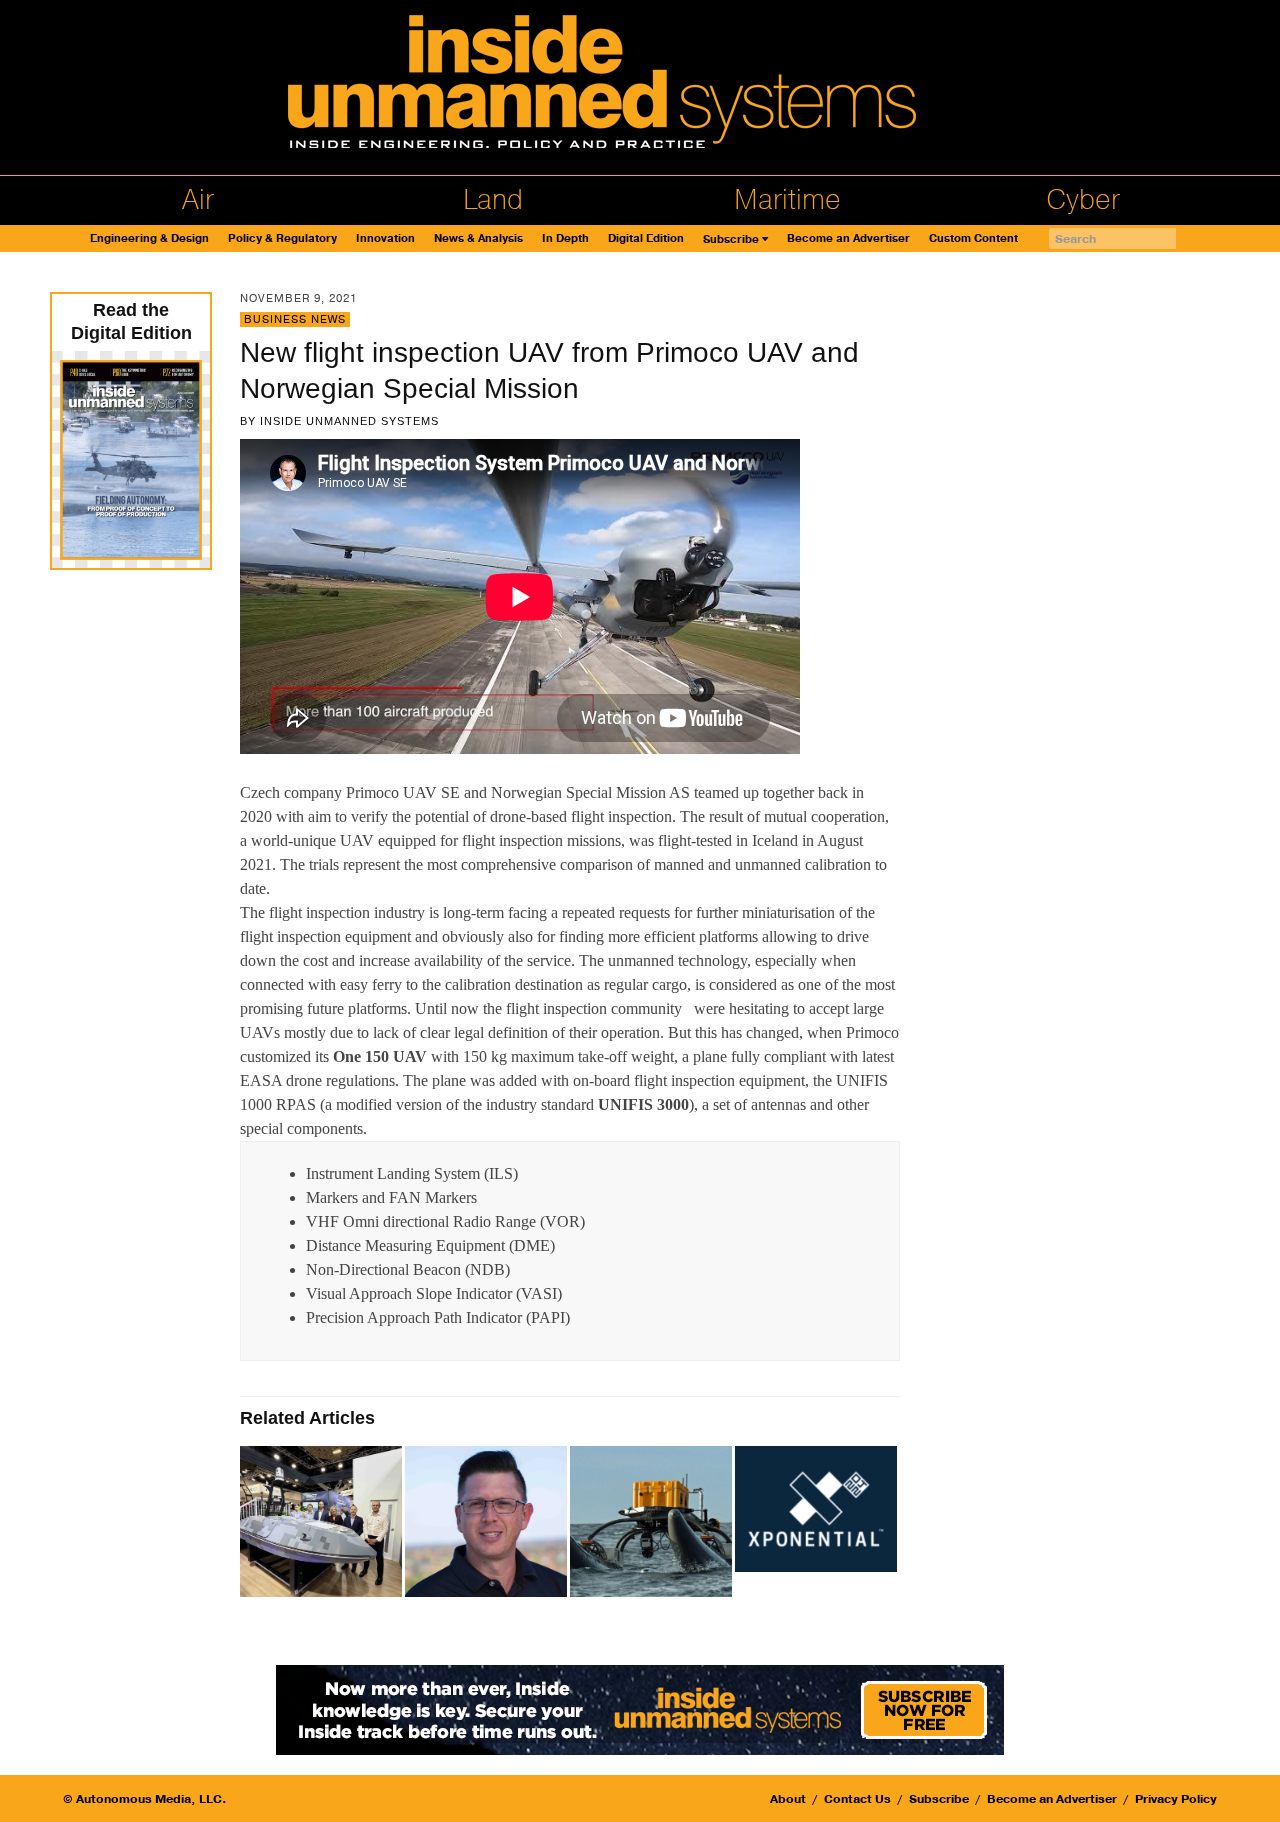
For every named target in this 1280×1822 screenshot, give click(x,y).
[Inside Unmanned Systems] (640, 87)
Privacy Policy (1176, 1799)
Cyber (1083, 200)
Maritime (787, 200)
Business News (295, 319)
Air (198, 200)
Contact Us (857, 1799)
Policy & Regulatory (282, 238)
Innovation (385, 238)
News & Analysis (478, 238)
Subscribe (731, 239)
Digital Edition (646, 238)
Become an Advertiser (848, 238)
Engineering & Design (149, 238)
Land (493, 200)
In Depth (565, 238)
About (788, 1799)
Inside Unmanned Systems (349, 421)
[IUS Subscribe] (640, 1708)
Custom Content (973, 238)
